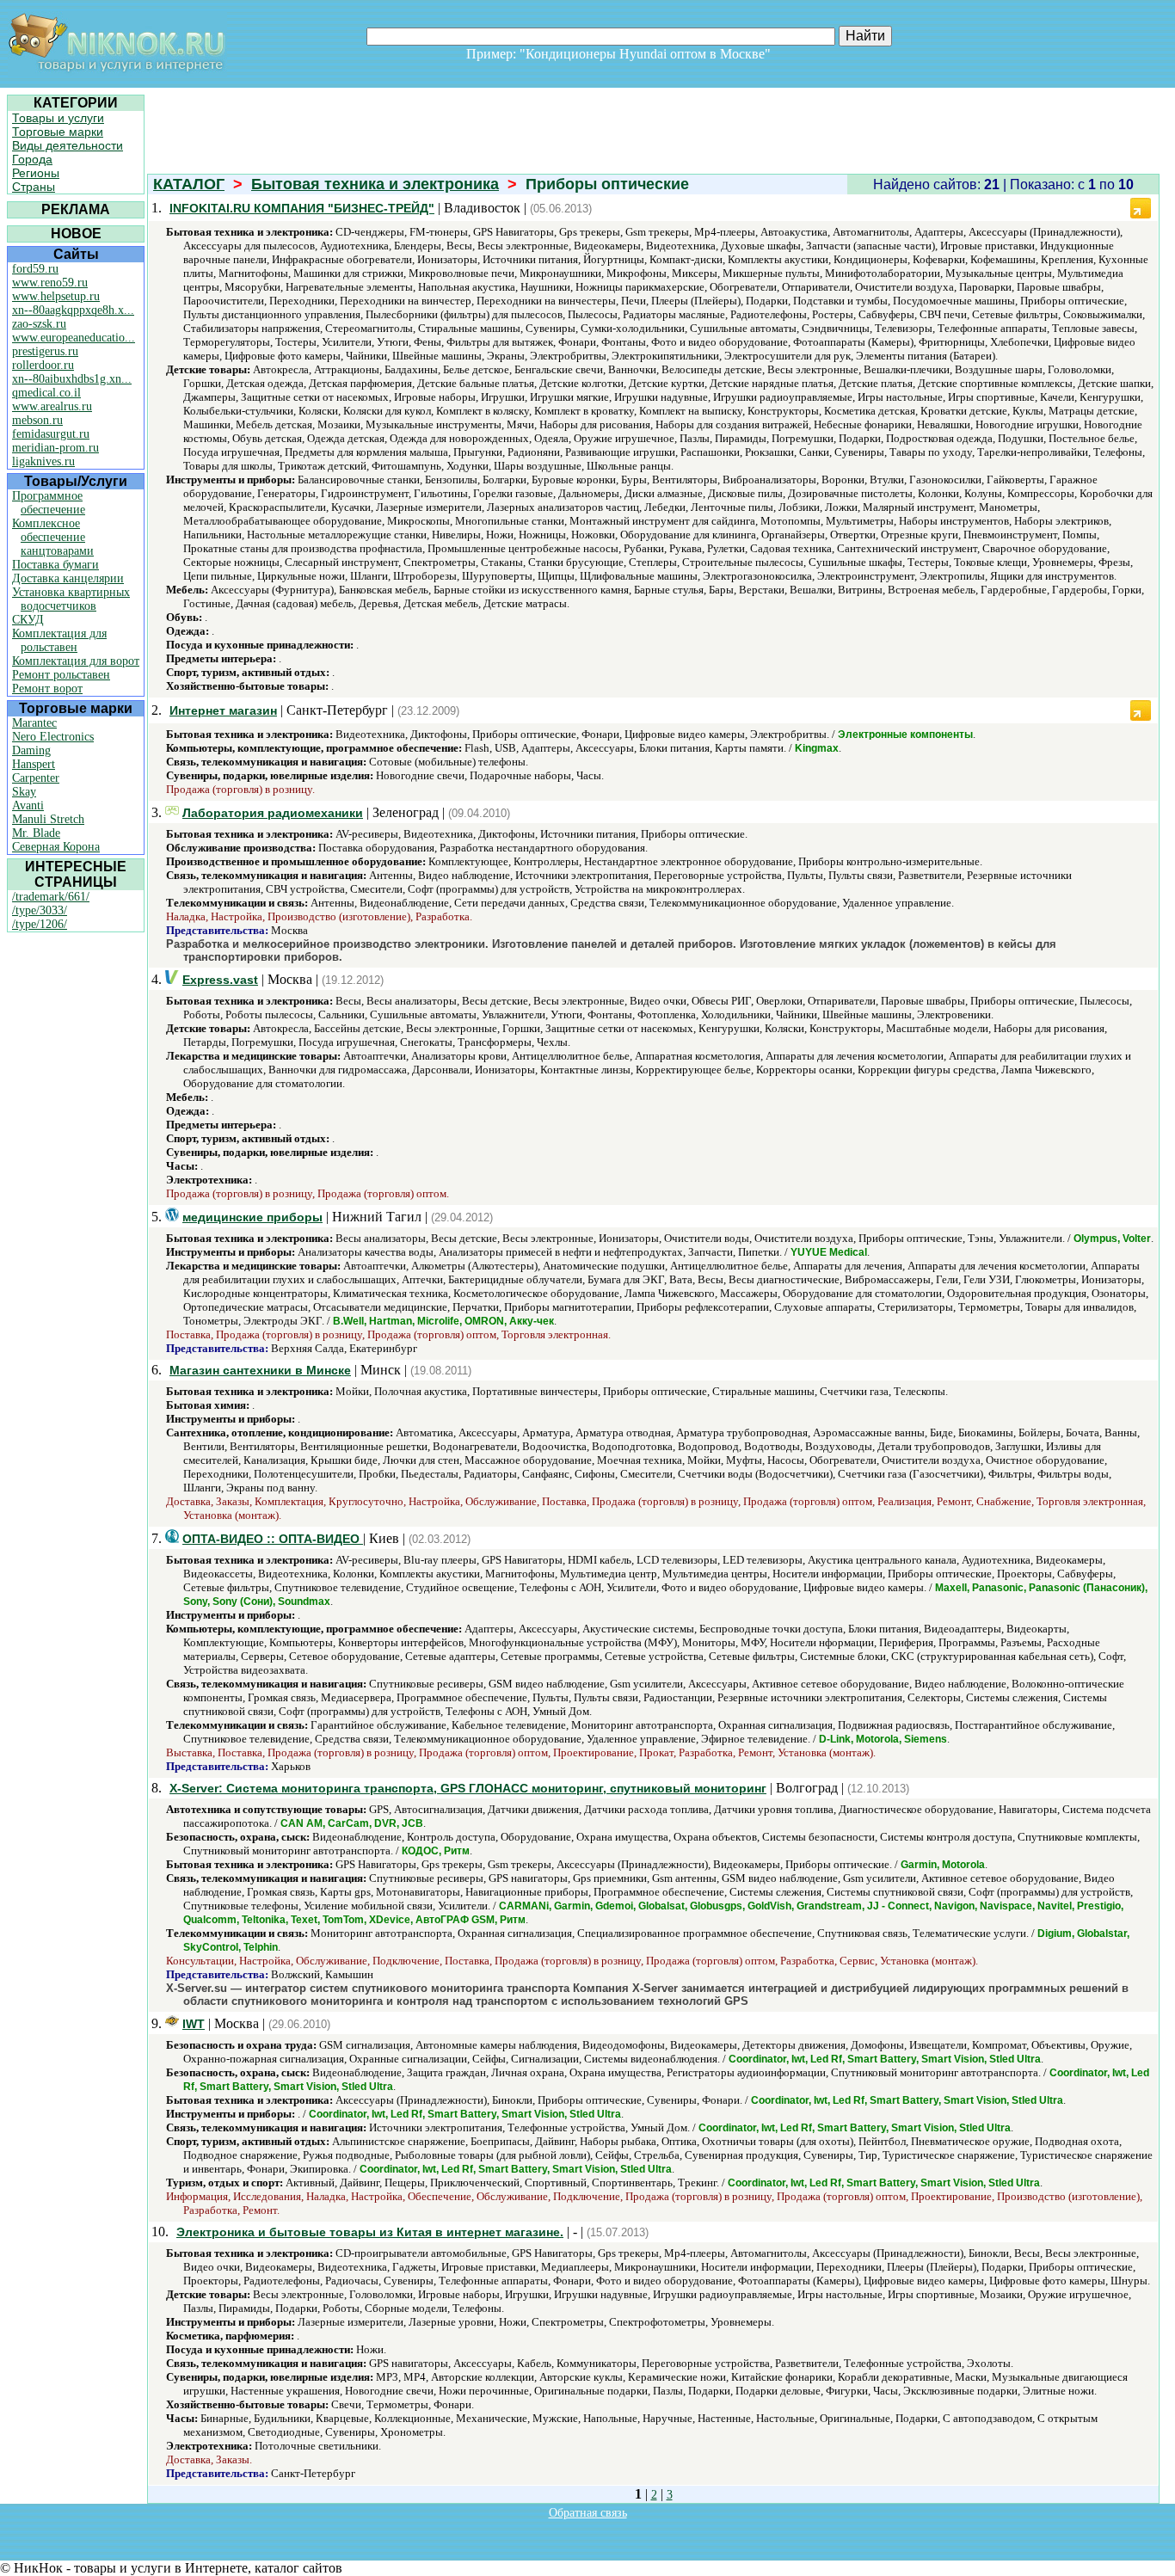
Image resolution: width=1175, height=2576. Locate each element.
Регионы (36, 173)
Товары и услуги (58, 118)
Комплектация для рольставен (59, 640)
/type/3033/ (40, 910)
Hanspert (34, 764)
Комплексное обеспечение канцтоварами (53, 537)
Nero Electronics (53, 737)
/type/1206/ (40, 924)
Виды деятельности (68, 145)
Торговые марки (58, 132)
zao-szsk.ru (39, 324)
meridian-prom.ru (55, 448)
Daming (31, 750)
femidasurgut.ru (51, 434)
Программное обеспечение (49, 503)
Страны (34, 187)
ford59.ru (35, 269)
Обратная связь (588, 2513)
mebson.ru (37, 420)
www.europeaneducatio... (74, 338)
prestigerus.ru (45, 351)
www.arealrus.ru (52, 406)
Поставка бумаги (55, 565)
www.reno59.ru (50, 283)
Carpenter (36, 778)
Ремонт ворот (47, 689)
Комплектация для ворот (76, 661)
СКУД (28, 620)
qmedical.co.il (46, 393)
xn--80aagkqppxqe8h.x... (73, 310)
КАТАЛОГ (189, 184)
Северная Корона (56, 847)
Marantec (34, 723)
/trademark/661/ (51, 897)
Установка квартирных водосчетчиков (71, 599)
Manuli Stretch (48, 819)
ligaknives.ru (43, 461)
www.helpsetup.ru (56, 296)
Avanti (28, 805)
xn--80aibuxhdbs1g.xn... (72, 379)
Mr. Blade (36, 833)
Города (32, 159)
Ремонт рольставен (61, 675)
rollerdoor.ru (43, 365)
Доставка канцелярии (68, 578)
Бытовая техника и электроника (375, 184)
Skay (24, 792)
